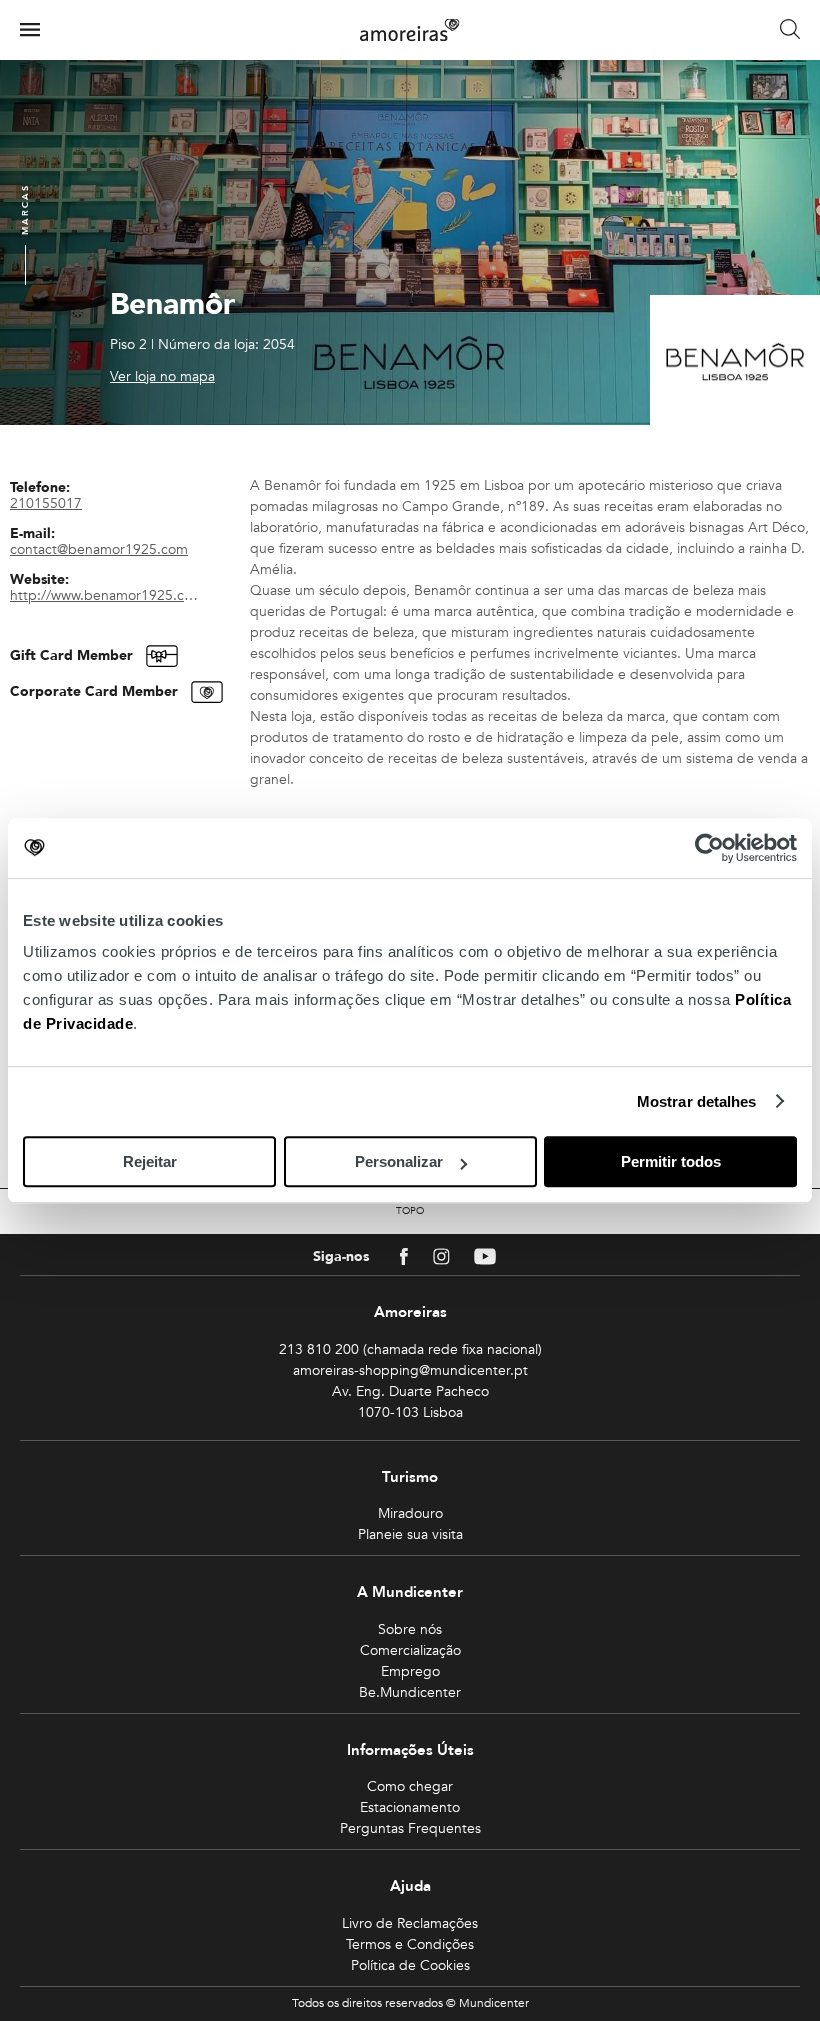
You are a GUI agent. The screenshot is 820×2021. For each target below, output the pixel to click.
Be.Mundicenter (410, 1692)
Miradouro (410, 1513)
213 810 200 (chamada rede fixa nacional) (410, 1349)
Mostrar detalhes (697, 1101)
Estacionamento (410, 1807)
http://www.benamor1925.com (107, 595)
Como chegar (410, 1786)
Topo (410, 1211)
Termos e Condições (410, 1944)
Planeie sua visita (410, 1534)
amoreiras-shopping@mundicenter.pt (410, 1370)
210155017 (46, 503)
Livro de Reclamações (410, 1923)
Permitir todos (671, 1161)
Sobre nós (410, 1629)
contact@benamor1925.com (99, 549)
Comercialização (410, 1650)
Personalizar (399, 1161)
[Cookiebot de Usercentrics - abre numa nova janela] (709, 848)
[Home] (410, 30)
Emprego (410, 1671)
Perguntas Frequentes (410, 1828)
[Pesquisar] (790, 30)
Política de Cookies (410, 1965)
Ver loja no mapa (162, 377)
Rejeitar (150, 1161)
